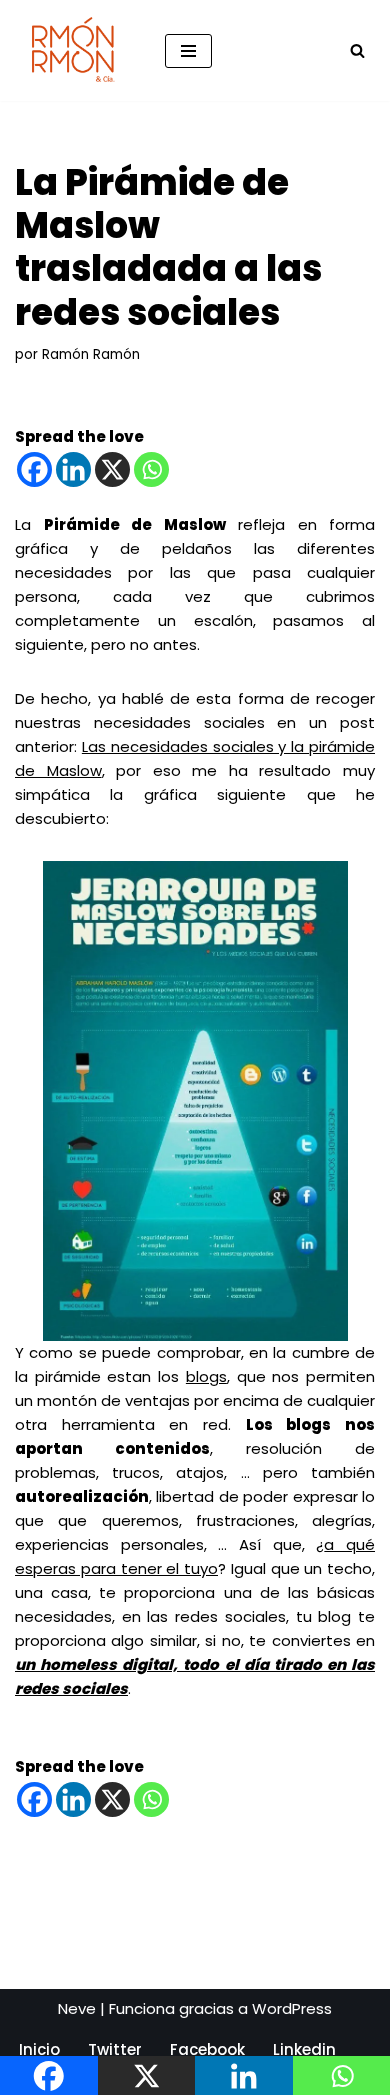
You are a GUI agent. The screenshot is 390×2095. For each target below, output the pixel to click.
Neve (77, 2008)
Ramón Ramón (91, 354)
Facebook (207, 2049)
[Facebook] (34, 469)
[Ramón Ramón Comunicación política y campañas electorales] (75, 50)
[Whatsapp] (151, 469)
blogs (206, 1376)
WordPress (292, 2008)
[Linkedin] (73, 469)
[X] (112, 469)
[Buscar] (357, 50)
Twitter (115, 2049)
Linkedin (304, 2049)
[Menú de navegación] (188, 51)
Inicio (39, 2049)
